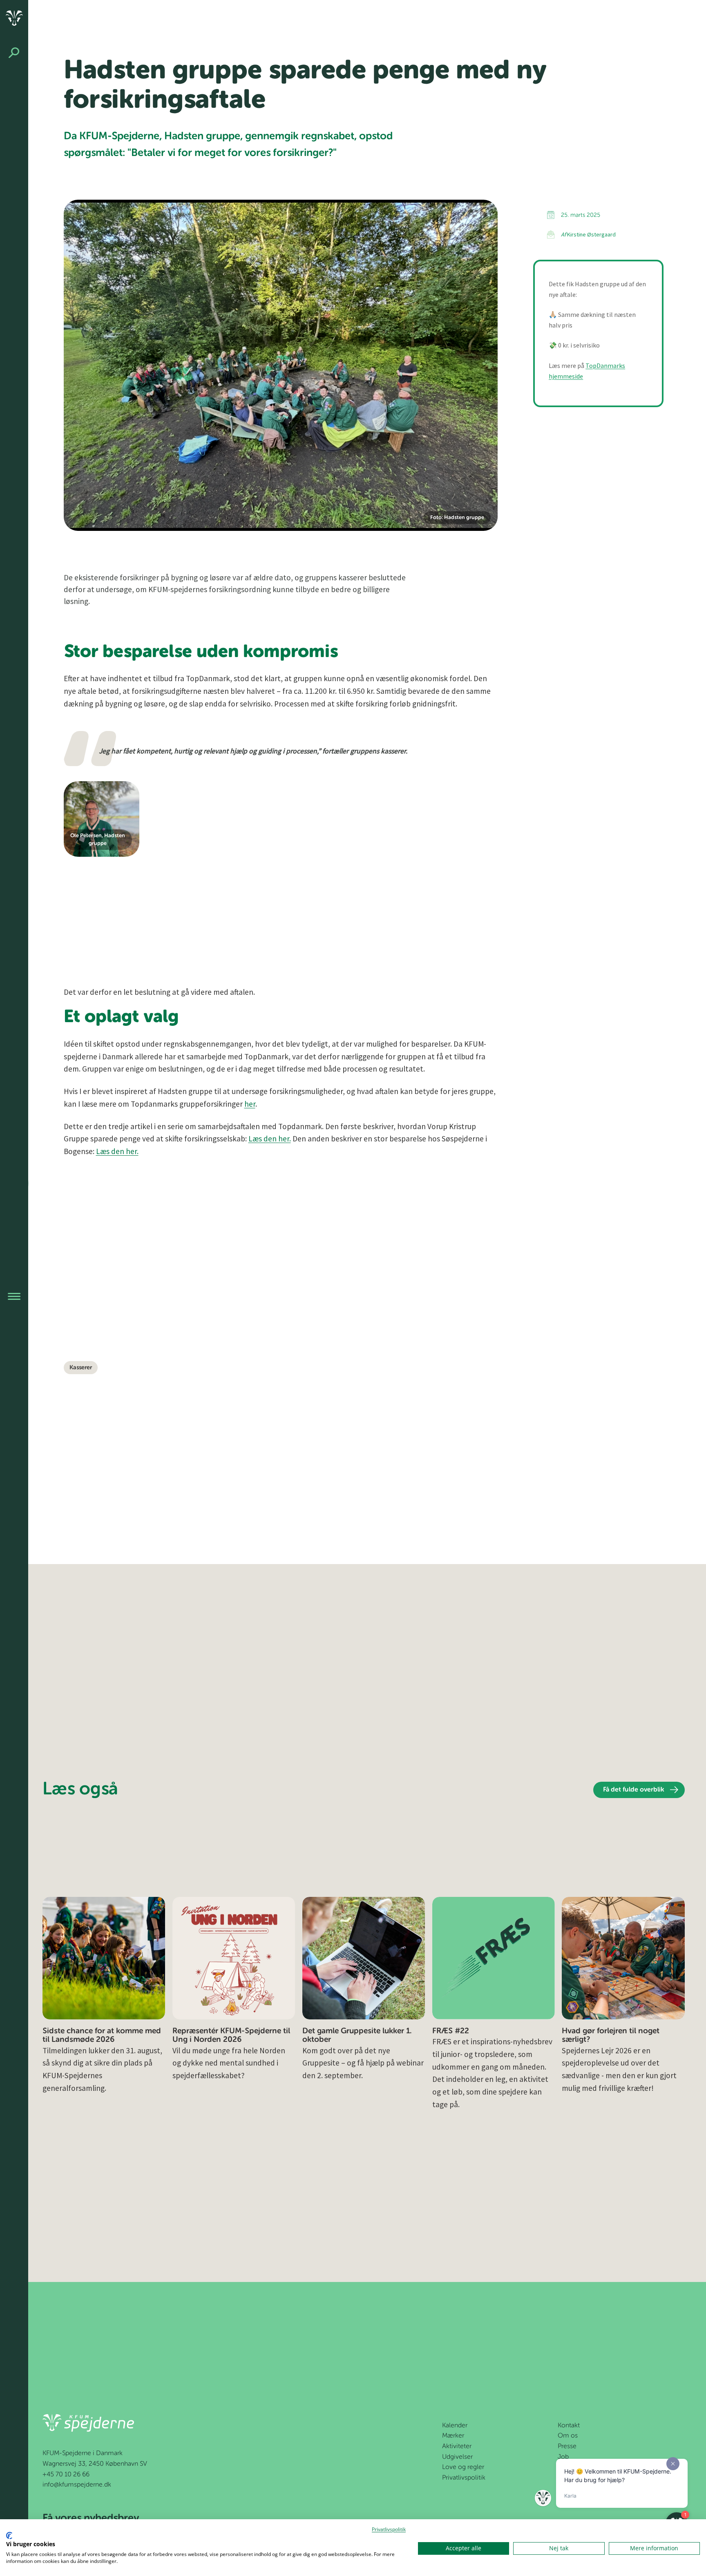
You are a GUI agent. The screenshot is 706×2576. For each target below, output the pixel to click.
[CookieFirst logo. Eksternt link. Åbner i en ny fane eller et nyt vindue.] (9, 2536)
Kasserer (81, 1368)
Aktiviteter (457, 2447)
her (250, 1104)
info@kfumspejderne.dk (77, 2485)
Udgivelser (457, 2457)
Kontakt (569, 2426)
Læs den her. (270, 1139)
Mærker (453, 2436)
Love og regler (463, 2467)
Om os (568, 2436)
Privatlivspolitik (464, 2478)
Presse (567, 2447)
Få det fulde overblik (634, 1790)
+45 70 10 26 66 (66, 2475)
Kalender (455, 2426)
